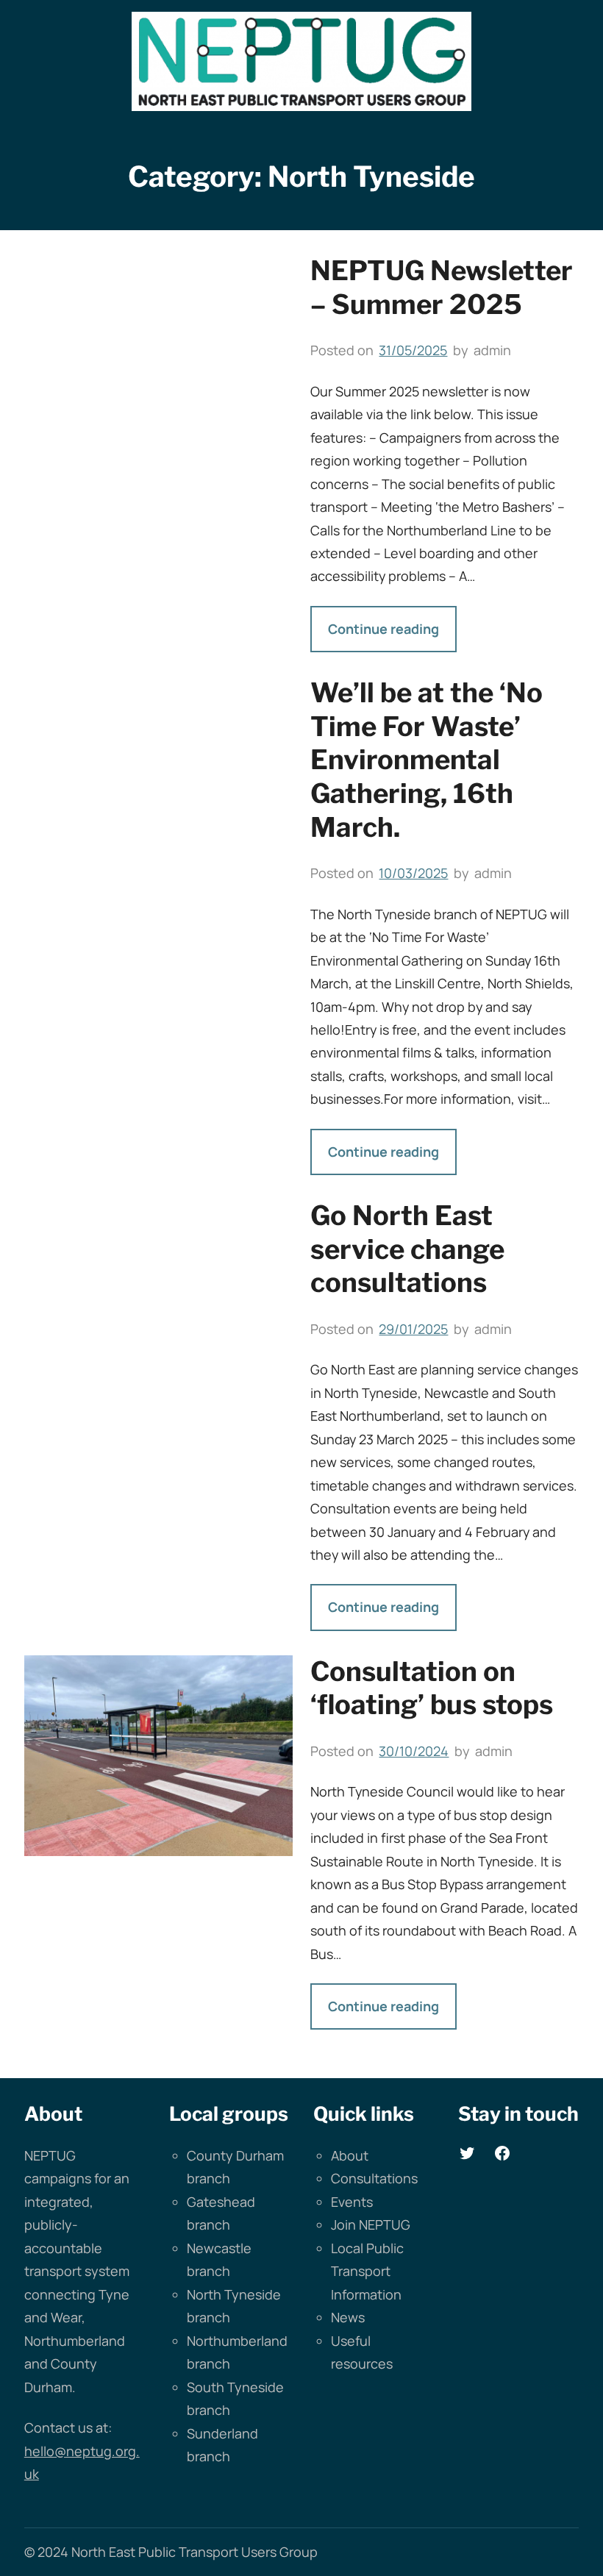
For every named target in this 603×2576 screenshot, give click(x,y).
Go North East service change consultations (407, 1249)
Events (352, 2202)
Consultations (374, 2178)
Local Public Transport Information (367, 2271)
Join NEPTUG (371, 2224)
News (348, 2317)
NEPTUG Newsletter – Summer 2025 (442, 288)
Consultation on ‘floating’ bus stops (432, 1688)
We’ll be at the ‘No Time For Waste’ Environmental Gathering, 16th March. (427, 760)
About (350, 2155)
